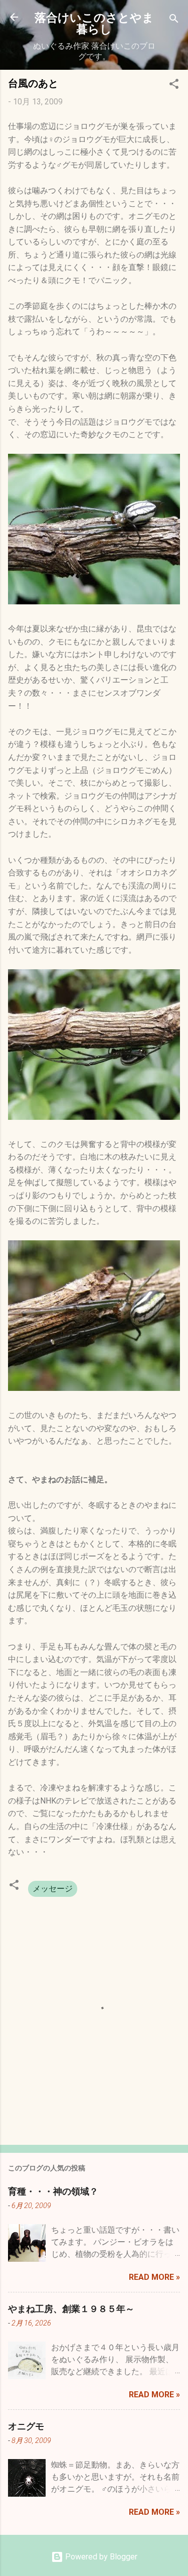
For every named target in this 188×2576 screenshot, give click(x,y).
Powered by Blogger (100, 2557)
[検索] (174, 20)
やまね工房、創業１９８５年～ (71, 2308)
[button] (174, 86)
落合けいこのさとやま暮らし (94, 23)
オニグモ (26, 2426)
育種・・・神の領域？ (53, 2191)
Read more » (154, 2277)
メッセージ (53, 1889)
